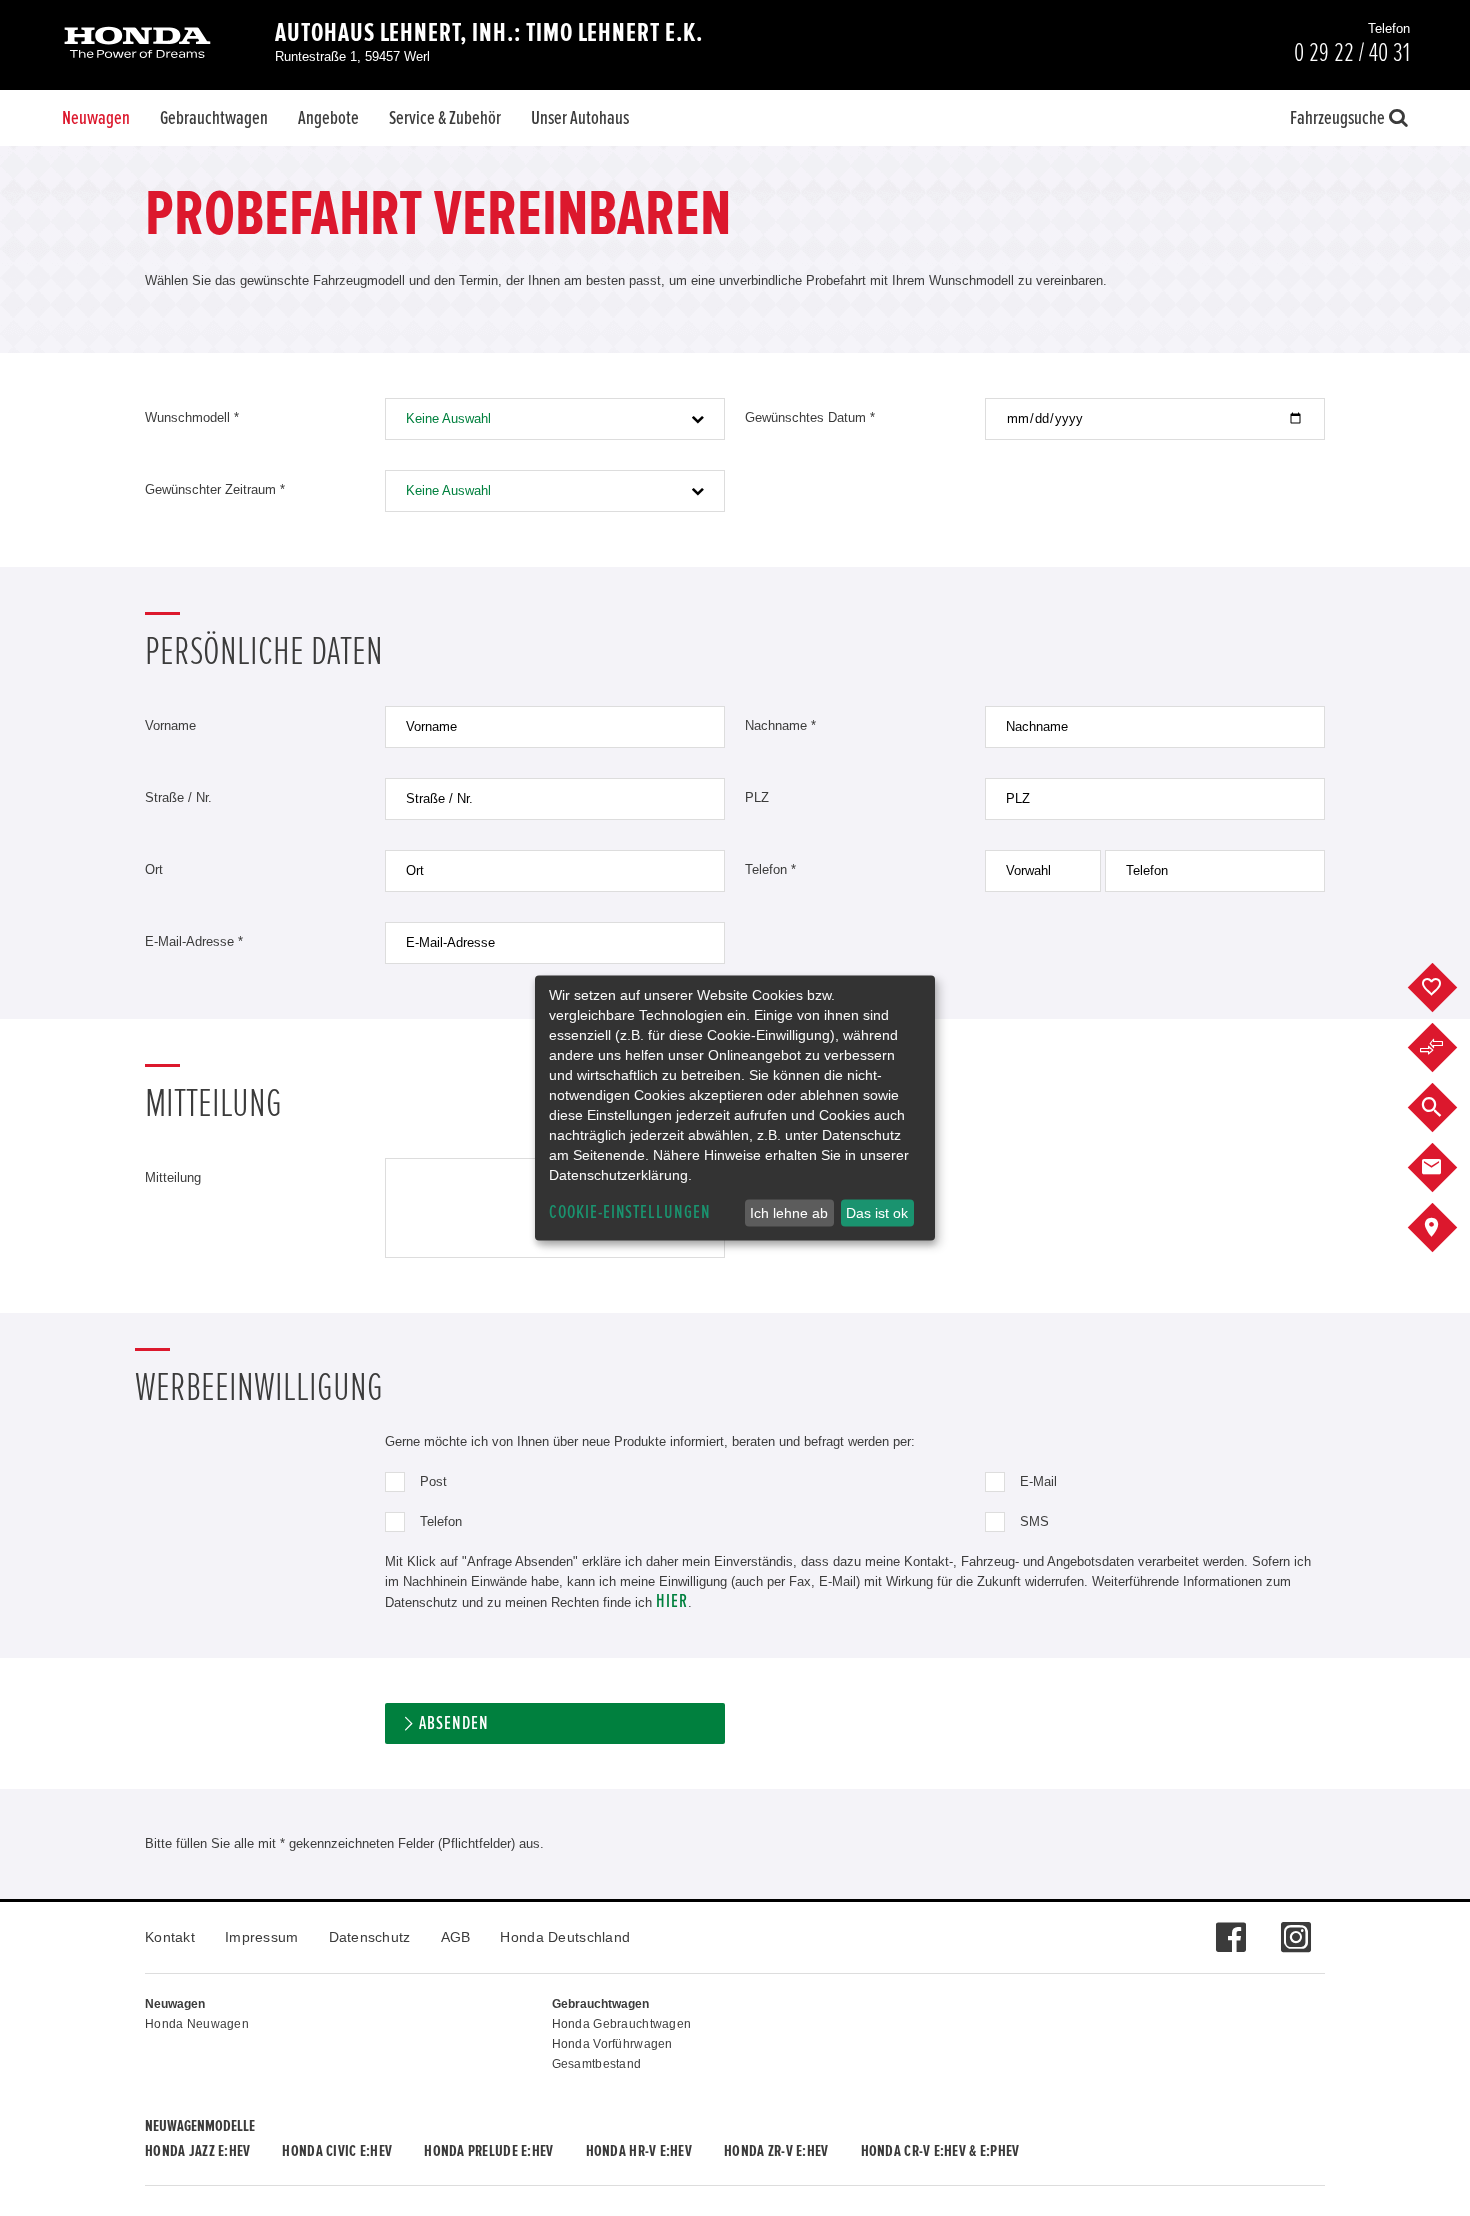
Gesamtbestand (597, 2064)
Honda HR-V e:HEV (639, 2151)
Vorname (170, 725)
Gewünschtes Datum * (810, 417)
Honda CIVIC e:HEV (337, 2151)
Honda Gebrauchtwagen (622, 2024)
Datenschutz (370, 1937)
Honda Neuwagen (197, 2024)
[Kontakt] (1447, 1168)
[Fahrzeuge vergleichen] (1447, 1048)
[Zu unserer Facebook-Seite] (1230, 1927)
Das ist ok (877, 1213)
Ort (154, 869)
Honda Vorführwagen (612, 2044)
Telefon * (770, 869)
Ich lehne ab (789, 1213)
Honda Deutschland (565, 1937)
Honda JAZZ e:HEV (197, 2151)
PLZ (757, 797)
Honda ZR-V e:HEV (776, 2151)
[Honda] (137, 44)
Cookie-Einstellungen (630, 1212)
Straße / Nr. (178, 797)
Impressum (262, 1937)
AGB (456, 1937)
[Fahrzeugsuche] (1447, 1108)
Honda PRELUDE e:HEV (488, 2151)
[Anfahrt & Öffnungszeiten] (1447, 1228)
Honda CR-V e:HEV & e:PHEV (940, 2151)
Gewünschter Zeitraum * (215, 489)
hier (672, 1601)
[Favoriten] (1447, 988)
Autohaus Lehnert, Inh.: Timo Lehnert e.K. (489, 33)
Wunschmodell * (192, 417)
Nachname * (780, 725)
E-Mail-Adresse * (194, 941)
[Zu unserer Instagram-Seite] (1295, 1927)
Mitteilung (173, 1177)
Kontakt (170, 1937)
